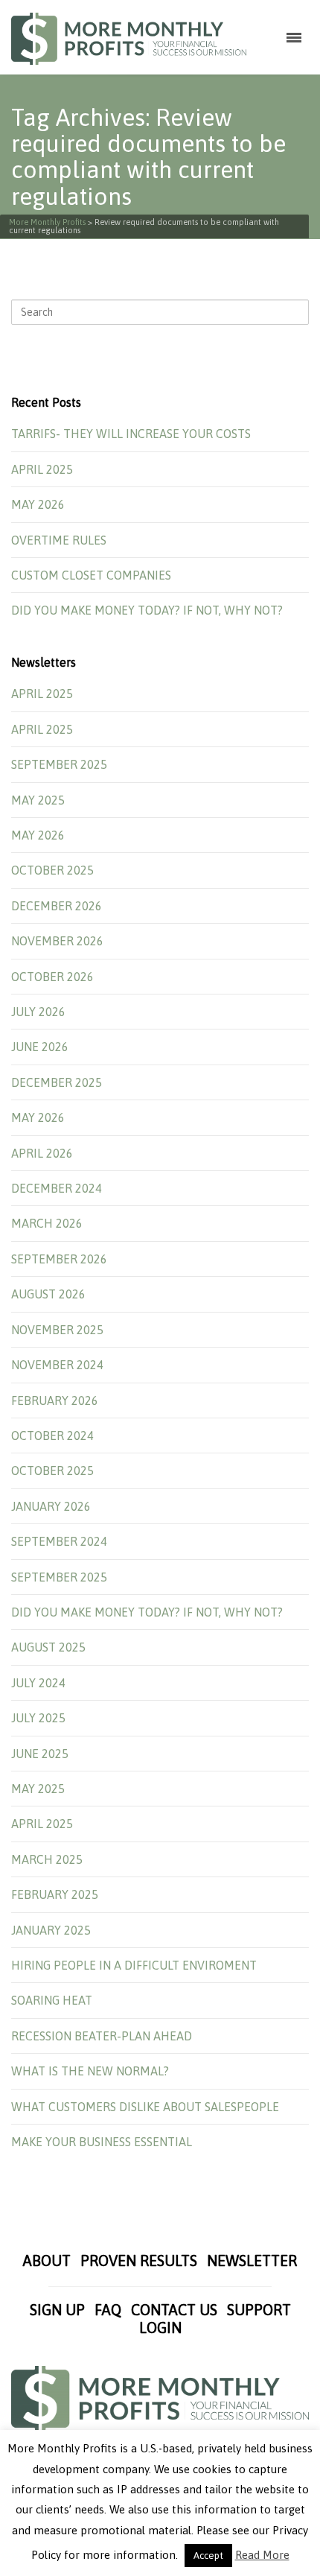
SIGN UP (57, 2310)
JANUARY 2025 (51, 1930)
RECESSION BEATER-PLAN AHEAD (102, 2036)
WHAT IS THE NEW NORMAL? (90, 2071)
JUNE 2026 (40, 1047)
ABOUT (47, 2261)
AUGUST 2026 (48, 1294)
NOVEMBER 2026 (57, 941)
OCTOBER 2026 (52, 977)
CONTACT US (174, 2310)
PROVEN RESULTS (139, 2261)
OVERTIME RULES (59, 540)
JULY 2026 (38, 1012)
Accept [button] (208, 2556)
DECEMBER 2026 (57, 906)
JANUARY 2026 (51, 1506)
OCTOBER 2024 (52, 1435)
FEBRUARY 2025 (55, 1894)
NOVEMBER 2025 (57, 1330)
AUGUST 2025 (48, 1647)
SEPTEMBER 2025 (59, 764)
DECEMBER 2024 (57, 1188)
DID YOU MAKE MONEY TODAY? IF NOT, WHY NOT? (147, 610)
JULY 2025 (38, 1718)
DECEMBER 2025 (57, 1082)
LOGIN (160, 2328)
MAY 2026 (38, 504)
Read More (262, 2555)
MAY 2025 (38, 800)
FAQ (108, 2310)
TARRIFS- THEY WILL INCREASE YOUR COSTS (131, 434)
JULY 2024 (38, 1683)
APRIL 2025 (42, 469)
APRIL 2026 (42, 1153)
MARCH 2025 (47, 1859)
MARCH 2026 (47, 1223)
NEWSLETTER (252, 2261)
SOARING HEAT (52, 2000)
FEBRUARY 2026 (55, 1400)
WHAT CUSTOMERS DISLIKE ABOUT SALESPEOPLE (145, 2107)
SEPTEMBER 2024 (59, 1541)
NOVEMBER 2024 (57, 1365)
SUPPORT (259, 2310)
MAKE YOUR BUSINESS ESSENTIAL (102, 2142)
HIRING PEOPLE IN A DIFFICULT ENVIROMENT (134, 1965)
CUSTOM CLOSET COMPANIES (91, 575)
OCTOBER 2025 (52, 870)
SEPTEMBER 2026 (59, 1259)
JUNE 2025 (40, 1754)
